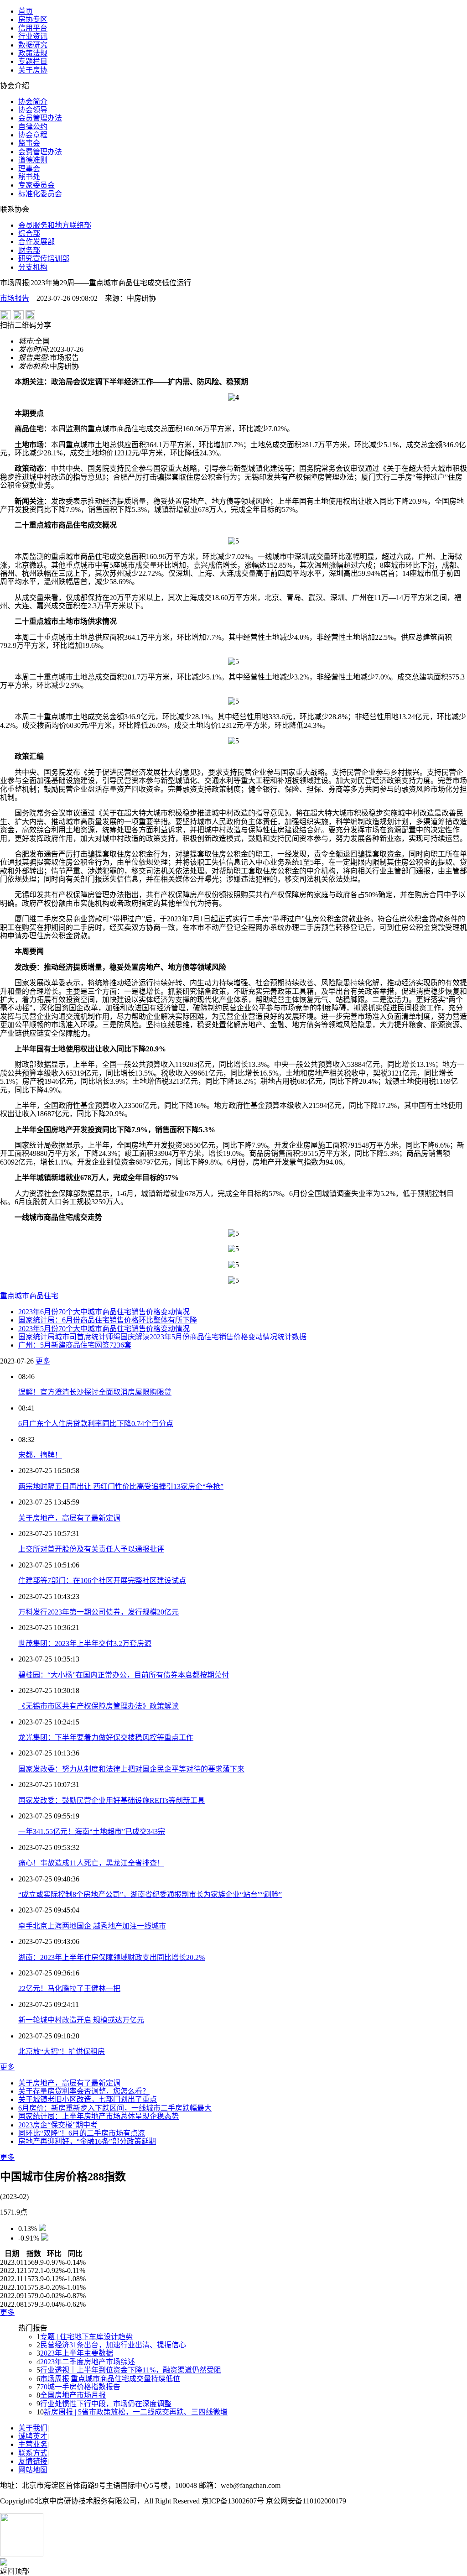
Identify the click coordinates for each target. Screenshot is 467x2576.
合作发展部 (36, 242)
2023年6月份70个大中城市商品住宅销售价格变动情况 (104, 1312)
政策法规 (33, 53)
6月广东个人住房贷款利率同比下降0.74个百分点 (96, 1424)
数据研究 (33, 45)
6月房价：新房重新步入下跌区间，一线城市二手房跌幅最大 (115, 2108)
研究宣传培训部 (44, 259)
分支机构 (33, 267)
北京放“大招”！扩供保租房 (62, 2051)
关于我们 (33, 2428)
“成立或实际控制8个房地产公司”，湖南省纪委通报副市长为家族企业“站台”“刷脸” (150, 1894)
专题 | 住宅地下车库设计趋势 (86, 2337)
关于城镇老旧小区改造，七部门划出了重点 (88, 2099)
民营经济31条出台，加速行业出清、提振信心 (113, 2345)
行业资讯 (33, 36)
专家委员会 (36, 185)
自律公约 (33, 127)
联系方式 (33, 2453)
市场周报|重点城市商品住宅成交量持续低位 (110, 2379)
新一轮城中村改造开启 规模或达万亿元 (81, 2020)
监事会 (29, 143)
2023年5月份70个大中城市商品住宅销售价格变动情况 (104, 1329)
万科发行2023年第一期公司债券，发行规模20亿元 (99, 1612)
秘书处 (29, 177)
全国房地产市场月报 (73, 2395)
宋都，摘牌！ (40, 1455)
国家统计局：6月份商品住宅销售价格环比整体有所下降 (108, 1320)
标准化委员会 (40, 194)
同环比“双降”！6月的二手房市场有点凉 (82, 2133)
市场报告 (15, 298)
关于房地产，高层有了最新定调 (69, 1518)
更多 (43, 1361)
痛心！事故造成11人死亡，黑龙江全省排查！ (91, 1863)
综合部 (29, 233)
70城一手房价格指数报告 (80, 2387)
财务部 (29, 250)
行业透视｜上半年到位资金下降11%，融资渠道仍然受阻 (131, 2370)
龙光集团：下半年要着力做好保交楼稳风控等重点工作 (106, 1737)
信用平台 (33, 28)
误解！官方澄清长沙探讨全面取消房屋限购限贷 (95, 1392)
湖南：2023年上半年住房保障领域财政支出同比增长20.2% (112, 1957)
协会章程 (33, 135)
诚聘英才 (33, 2436)
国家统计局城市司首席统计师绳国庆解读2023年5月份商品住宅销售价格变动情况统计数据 (162, 1337)
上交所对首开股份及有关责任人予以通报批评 (91, 1549)
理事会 (29, 169)
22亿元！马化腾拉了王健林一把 (69, 1988)
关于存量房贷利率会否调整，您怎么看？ (84, 2091)
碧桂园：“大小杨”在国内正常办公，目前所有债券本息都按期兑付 (124, 1675)
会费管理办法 (40, 152)
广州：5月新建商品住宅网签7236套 (75, 1345)
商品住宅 (44, 1296)
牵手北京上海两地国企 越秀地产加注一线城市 (92, 1926)
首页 (26, 11)
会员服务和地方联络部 (55, 225)
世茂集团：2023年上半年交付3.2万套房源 (85, 1643)
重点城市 (15, 1296)
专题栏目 (33, 61)
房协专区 (33, 19)
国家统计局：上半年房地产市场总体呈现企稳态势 (99, 2116)
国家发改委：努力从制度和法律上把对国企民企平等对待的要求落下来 (131, 1769)
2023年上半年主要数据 (77, 2353)
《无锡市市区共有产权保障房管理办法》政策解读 (99, 1706)
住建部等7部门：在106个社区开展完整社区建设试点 (102, 1581)
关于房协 (33, 70)
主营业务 (33, 2444)
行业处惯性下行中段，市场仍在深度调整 (106, 2404)
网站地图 (33, 2470)
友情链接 (33, 2461)
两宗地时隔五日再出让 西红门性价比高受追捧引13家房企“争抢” (121, 1487)
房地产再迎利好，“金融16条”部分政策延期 (87, 2141)
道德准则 (33, 160)
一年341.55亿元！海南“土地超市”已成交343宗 (92, 1831)
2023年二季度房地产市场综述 (88, 2362)
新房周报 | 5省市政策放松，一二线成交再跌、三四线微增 (136, 2412)
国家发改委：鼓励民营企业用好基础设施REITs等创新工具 (112, 1800)
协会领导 (33, 110)
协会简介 (33, 102)
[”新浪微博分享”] (5, 317)
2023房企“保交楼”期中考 (58, 2125)
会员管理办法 (40, 118)
